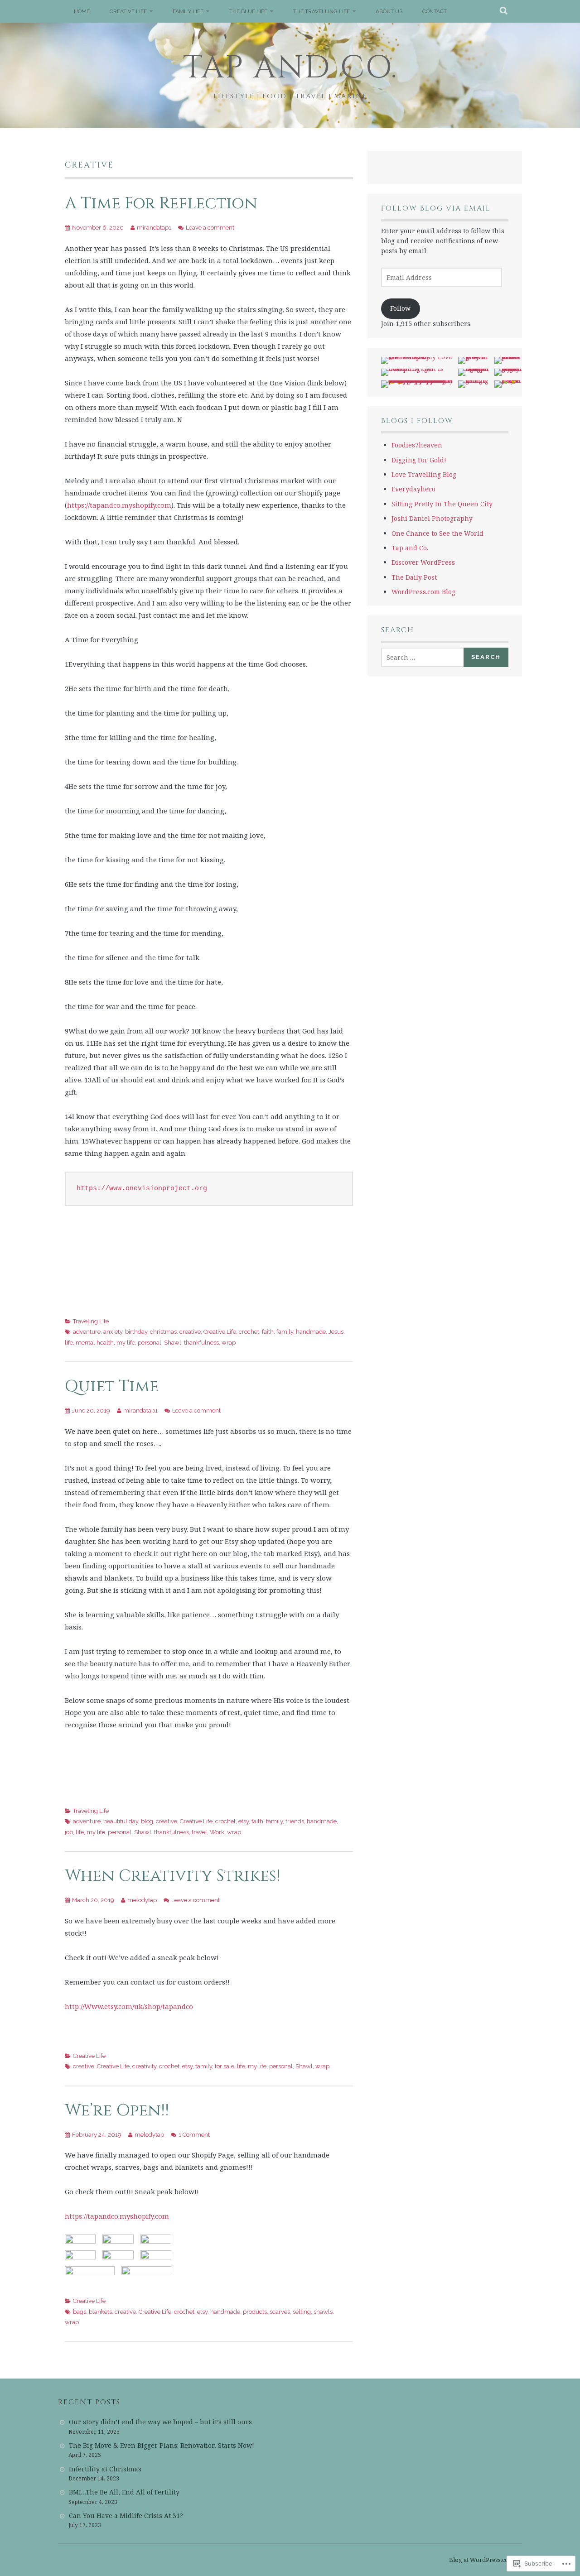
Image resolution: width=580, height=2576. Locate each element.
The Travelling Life (321, 11)
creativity (144, 2066)
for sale (225, 2066)
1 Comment (194, 2135)
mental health (95, 1343)
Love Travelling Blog (424, 474)
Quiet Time (112, 1386)
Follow (400, 308)
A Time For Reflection (161, 203)
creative (190, 1332)
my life (126, 1343)
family (285, 1332)
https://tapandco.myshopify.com (119, 505)
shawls (323, 2312)
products (255, 2312)
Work (217, 1832)
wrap (229, 1343)
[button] (80, 2239)
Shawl (173, 1343)
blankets (100, 2312)
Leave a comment (210, 228)
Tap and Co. (290, 68)
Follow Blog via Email (436, 208)
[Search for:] (423, 657)
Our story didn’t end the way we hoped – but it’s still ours (160, 2422)
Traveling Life (91, 1321)
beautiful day (121, 1821)
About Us (389, 11)
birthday (136, 1332)
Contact (435, 11)
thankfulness (201, 1343)
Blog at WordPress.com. (482, 2560)
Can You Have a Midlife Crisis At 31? (126, 2516)
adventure (87, 1332)
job (69, 1832)
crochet (249, 1332)
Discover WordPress (423, 562)
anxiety (113, 1332)
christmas (163, 1332)
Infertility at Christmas (105, 2469)
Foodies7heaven (417, 445)
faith (268, 1332)
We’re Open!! (117, 2110)
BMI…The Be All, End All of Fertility (124, 2492)
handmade (311, 1332)
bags (80, 2312)
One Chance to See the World (437, 533)
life (69, 1343)
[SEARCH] (504, 11)
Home (82, 11)
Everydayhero (413, 489)
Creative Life (128, 11)
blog (147, 1821)
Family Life (188, 11)
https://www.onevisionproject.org (142, 1189)
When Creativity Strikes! (173, 1876)
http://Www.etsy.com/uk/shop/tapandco (129, 2006)
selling (302, 2312)
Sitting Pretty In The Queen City (442, 504)
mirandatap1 (154, 228)
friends (295, 1821)
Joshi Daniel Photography (432, 518)
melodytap (142, 1900)
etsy (244, 1821)
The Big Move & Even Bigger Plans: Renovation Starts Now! (162, 2445)
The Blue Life (248, 11)
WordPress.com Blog (423, 592)
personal (150, 1343)
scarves (280, 2312)
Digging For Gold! (419, 460)
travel (199, 1832)
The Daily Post (414, 577)
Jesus (336, 1332)
